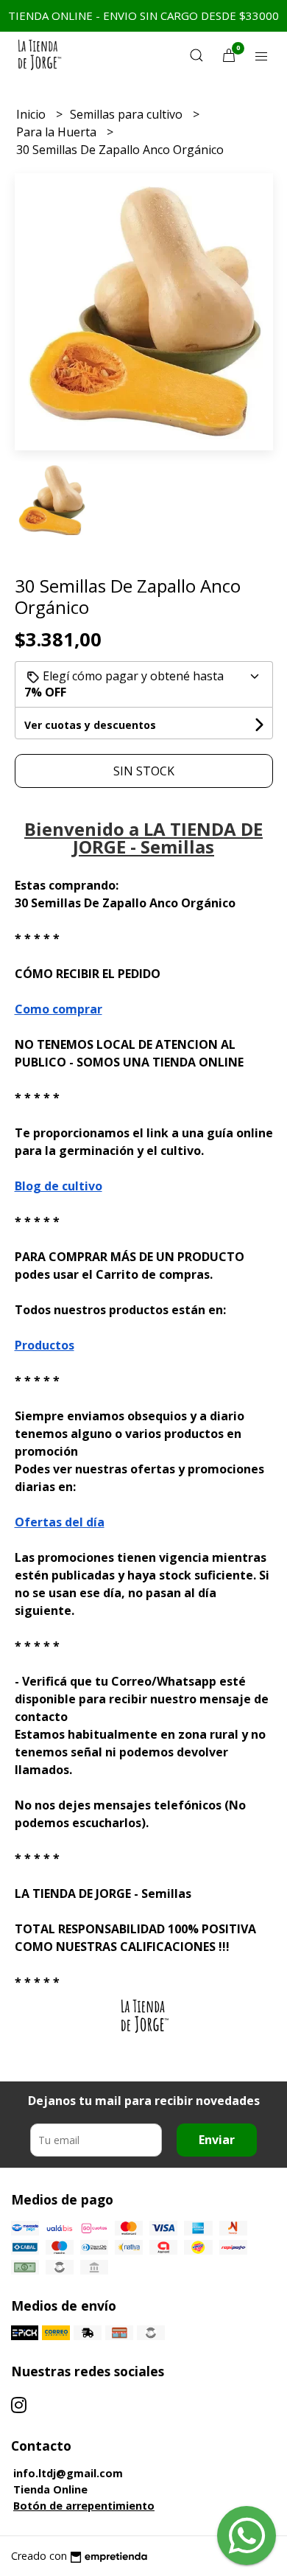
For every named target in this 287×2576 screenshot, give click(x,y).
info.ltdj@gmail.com (68, 2473)
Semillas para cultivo (128, 114)
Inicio (32, 114)
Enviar (217, 2140)
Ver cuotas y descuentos (90, 725)
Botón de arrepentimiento (84, 2506)
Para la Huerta (58, 132)
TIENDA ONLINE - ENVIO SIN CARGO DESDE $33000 (143, 15)
